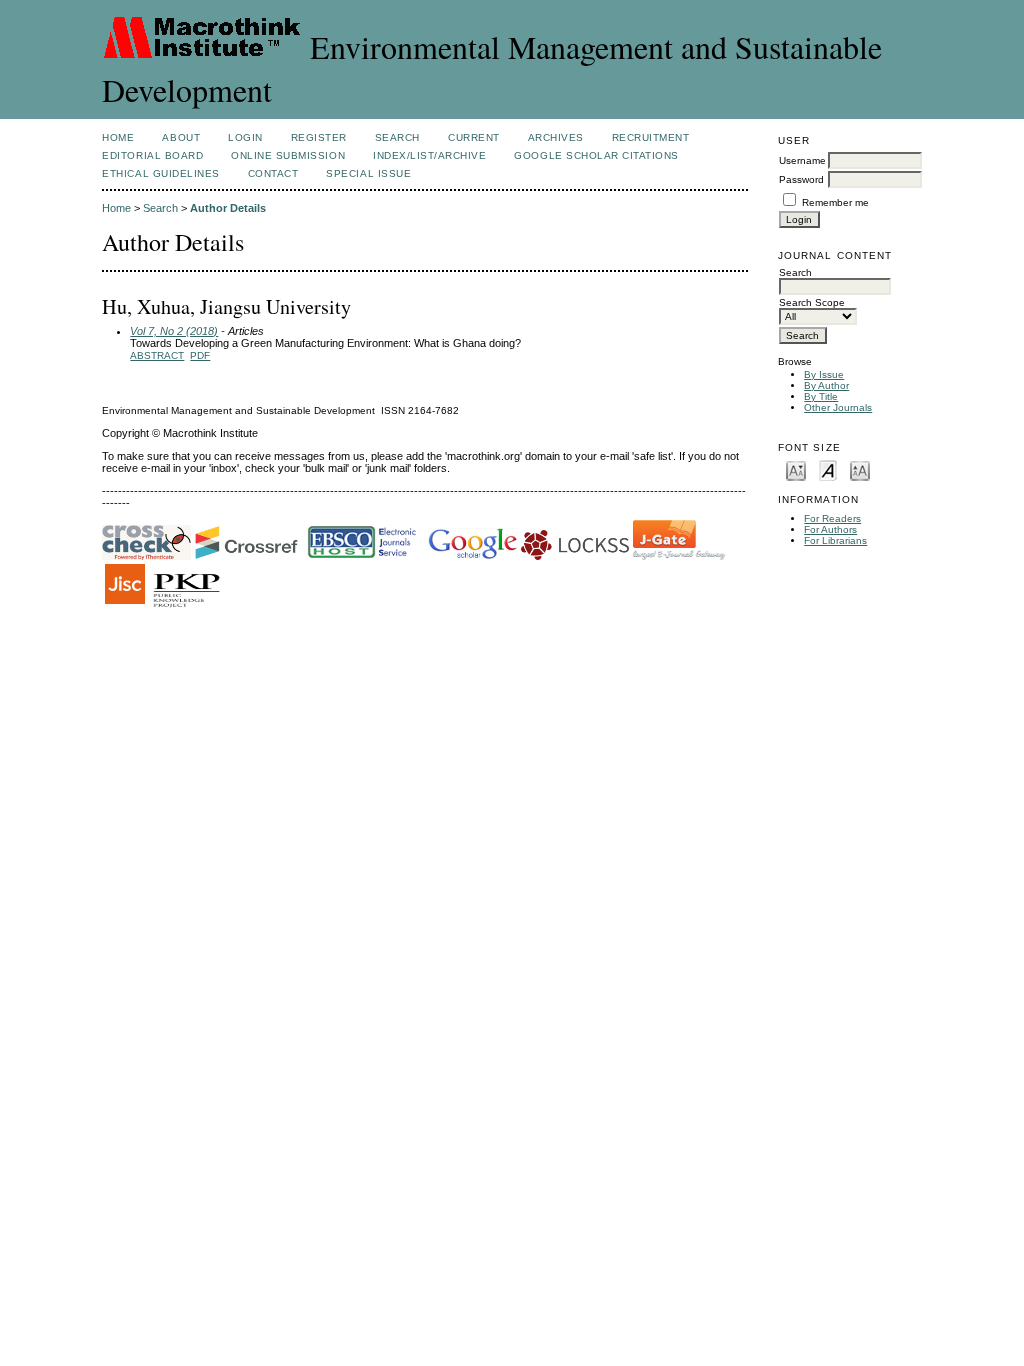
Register (319, 137)
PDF (200, 355)
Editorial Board (152, 155)
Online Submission (288, 155)
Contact (273, 173)
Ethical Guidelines (160, 173)
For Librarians (835, 540)
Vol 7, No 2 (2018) (174, 331)
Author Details (228, 208)
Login (245, 137)
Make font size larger (860, 469)
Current (474, 137)
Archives (556, 137)
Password (801, 179)
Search (397, 137)
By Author (826, 385)
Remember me (835, 202)
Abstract (157, 355)
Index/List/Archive (429, 155)
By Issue (824, 374)
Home (118, 137)
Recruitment (651, 137)
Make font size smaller (796, 469)
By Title (821, 396)
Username (802, 160)
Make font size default (828, 469)
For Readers (832, 518)
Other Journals (838, 407)
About (181, 137)
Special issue (368, 173)
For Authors (830, 529)
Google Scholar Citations (596, 155)
